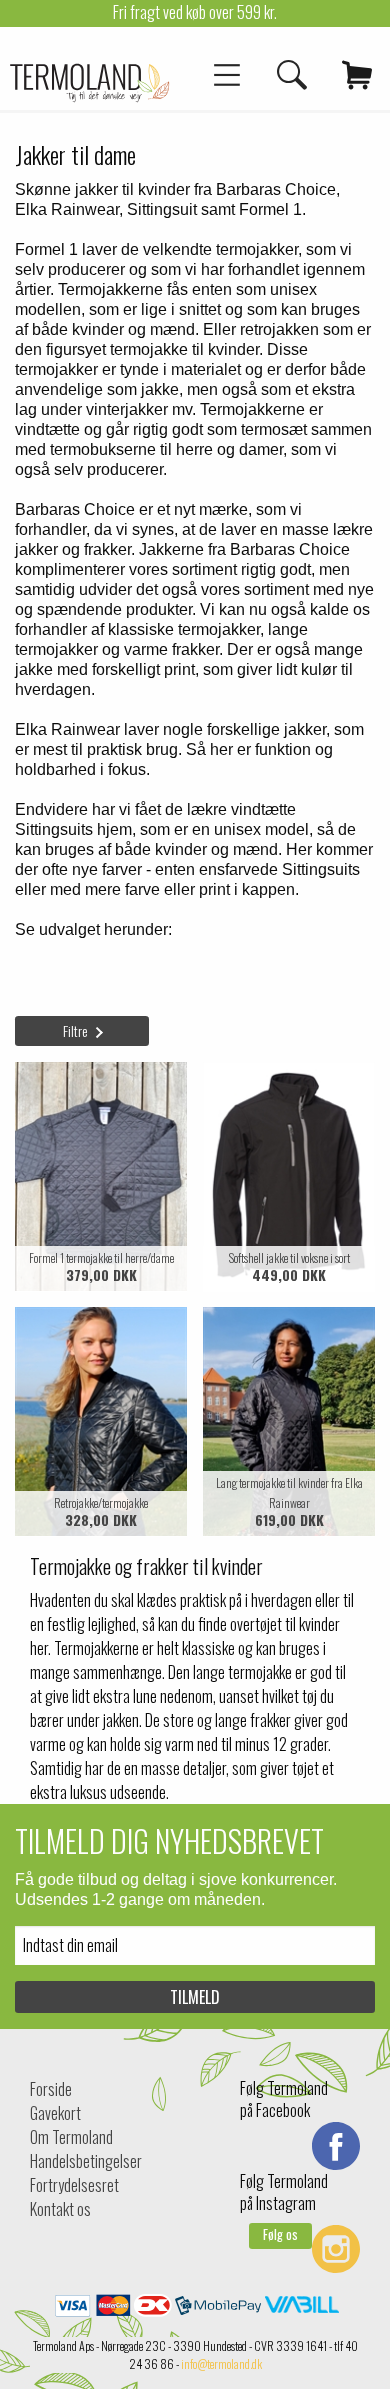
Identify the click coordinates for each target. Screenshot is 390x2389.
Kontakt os (60, 2209)
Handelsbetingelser (86, 2161)
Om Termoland (71, 2137)
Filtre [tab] (75, 1030)
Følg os (280, 2234)
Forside (51, 2089)
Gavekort (55, 2113)
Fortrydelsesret (74, 2185)
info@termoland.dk (221, 2363)
